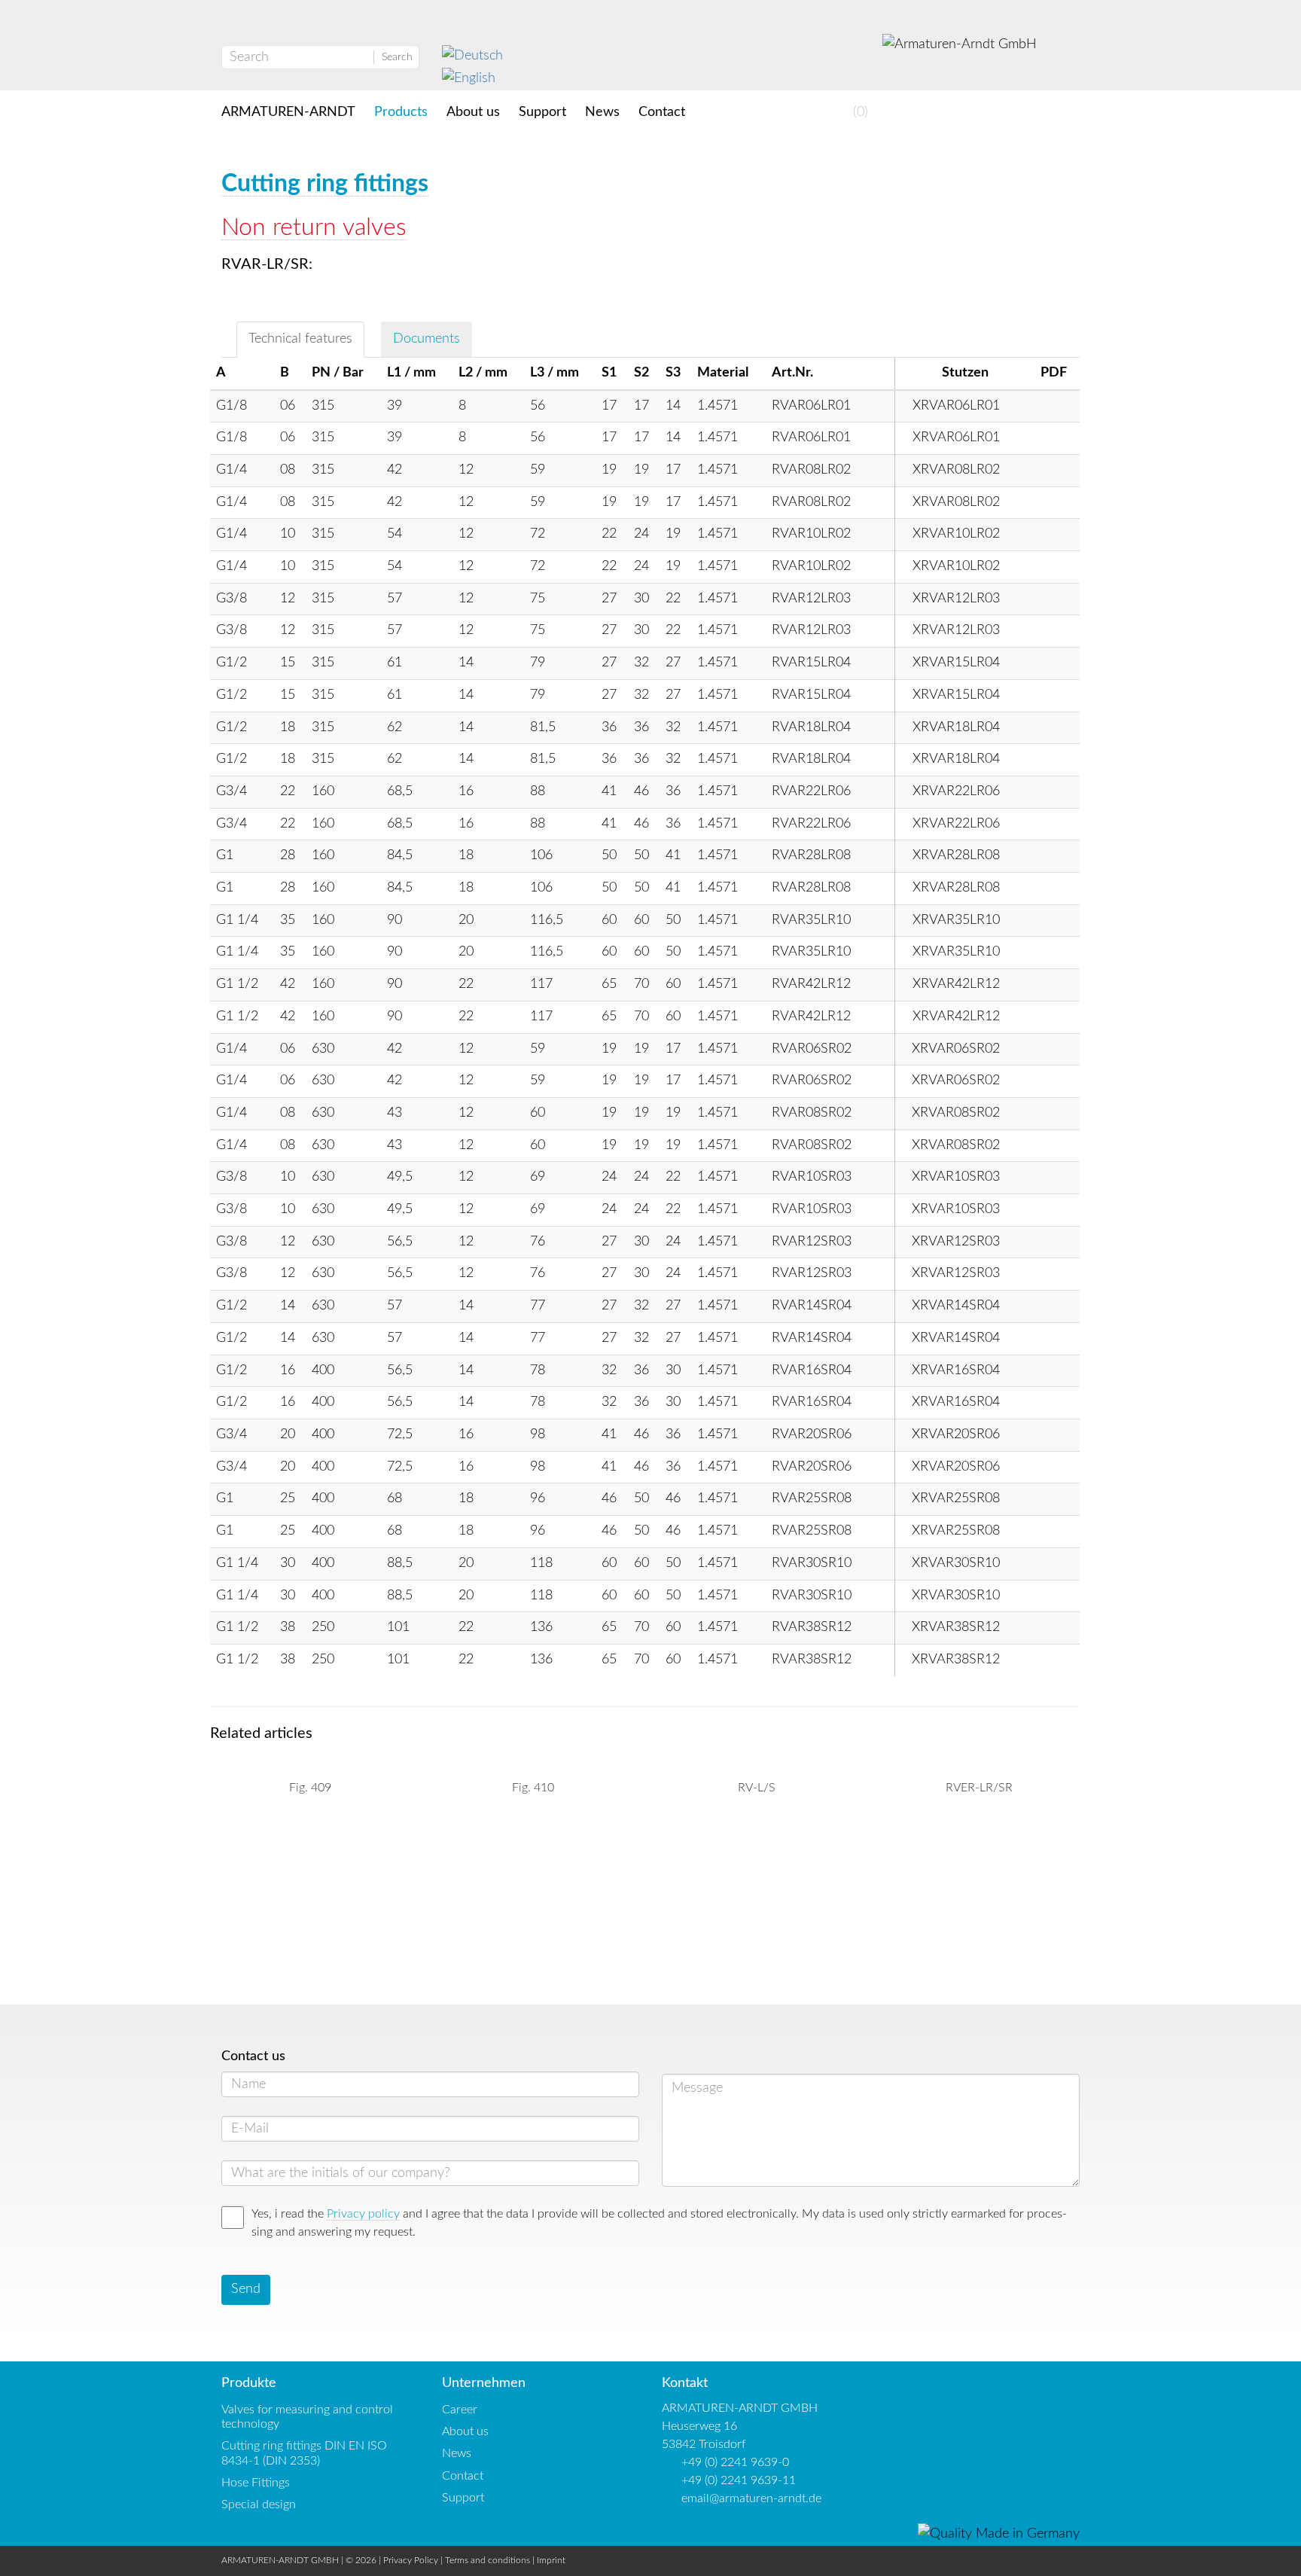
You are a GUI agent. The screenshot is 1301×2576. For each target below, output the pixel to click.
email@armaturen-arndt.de (751, 2498)
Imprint (551, 2560)
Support (542, 112)
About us (473, 112)
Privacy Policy (411, 2560)
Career (460, 2410)
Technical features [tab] (300, 339)
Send (246, 2289)
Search (397, 57)
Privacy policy (363, 2214)
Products (401, 112)
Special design (259, 2504)
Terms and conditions (487, 2560)
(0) (859, 112)
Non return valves (314, 227)
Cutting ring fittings (325, 184)
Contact (662, 112)
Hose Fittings (256, 2483)
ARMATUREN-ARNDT (288, 112)
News (602, 112)
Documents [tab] (427, 339)
